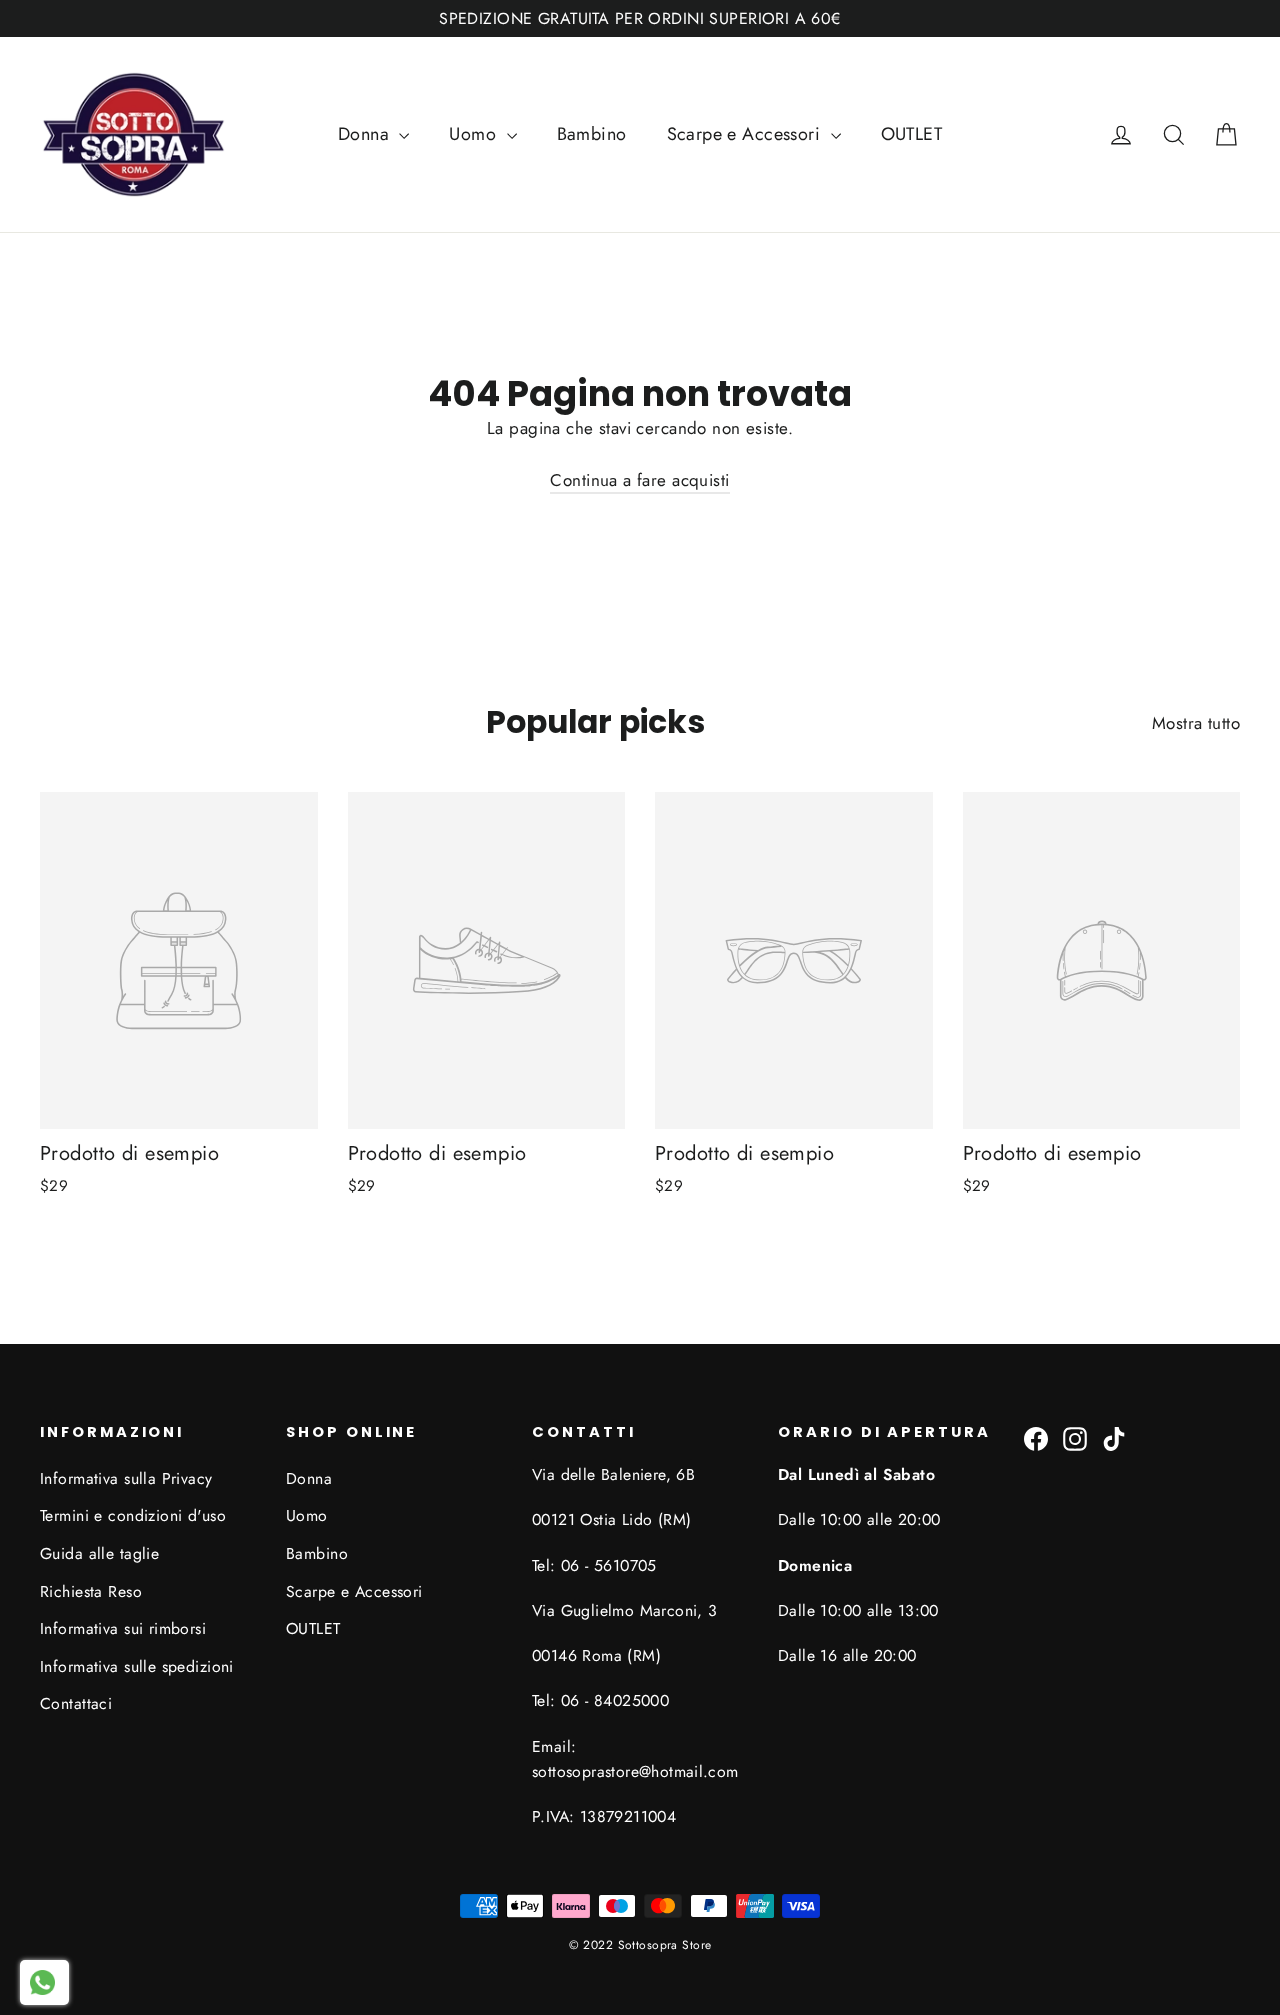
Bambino (592, 134)
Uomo (475, 134)
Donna (366, 134)
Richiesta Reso (91, 1591)
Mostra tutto (1196, 723)
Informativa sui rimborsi (123, 1628)
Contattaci (76, 1703)
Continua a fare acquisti (639, 480)
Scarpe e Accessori (746, 134)
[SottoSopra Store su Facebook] (1036, 1437)
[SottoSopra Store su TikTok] (1114, 1437)
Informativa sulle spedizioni (137, 1666)
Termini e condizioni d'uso (133, 1515)
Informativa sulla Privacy (126, 1478)
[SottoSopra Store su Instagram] (1075, 1437)
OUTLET (912, 134)
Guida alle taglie (99, 1553)
